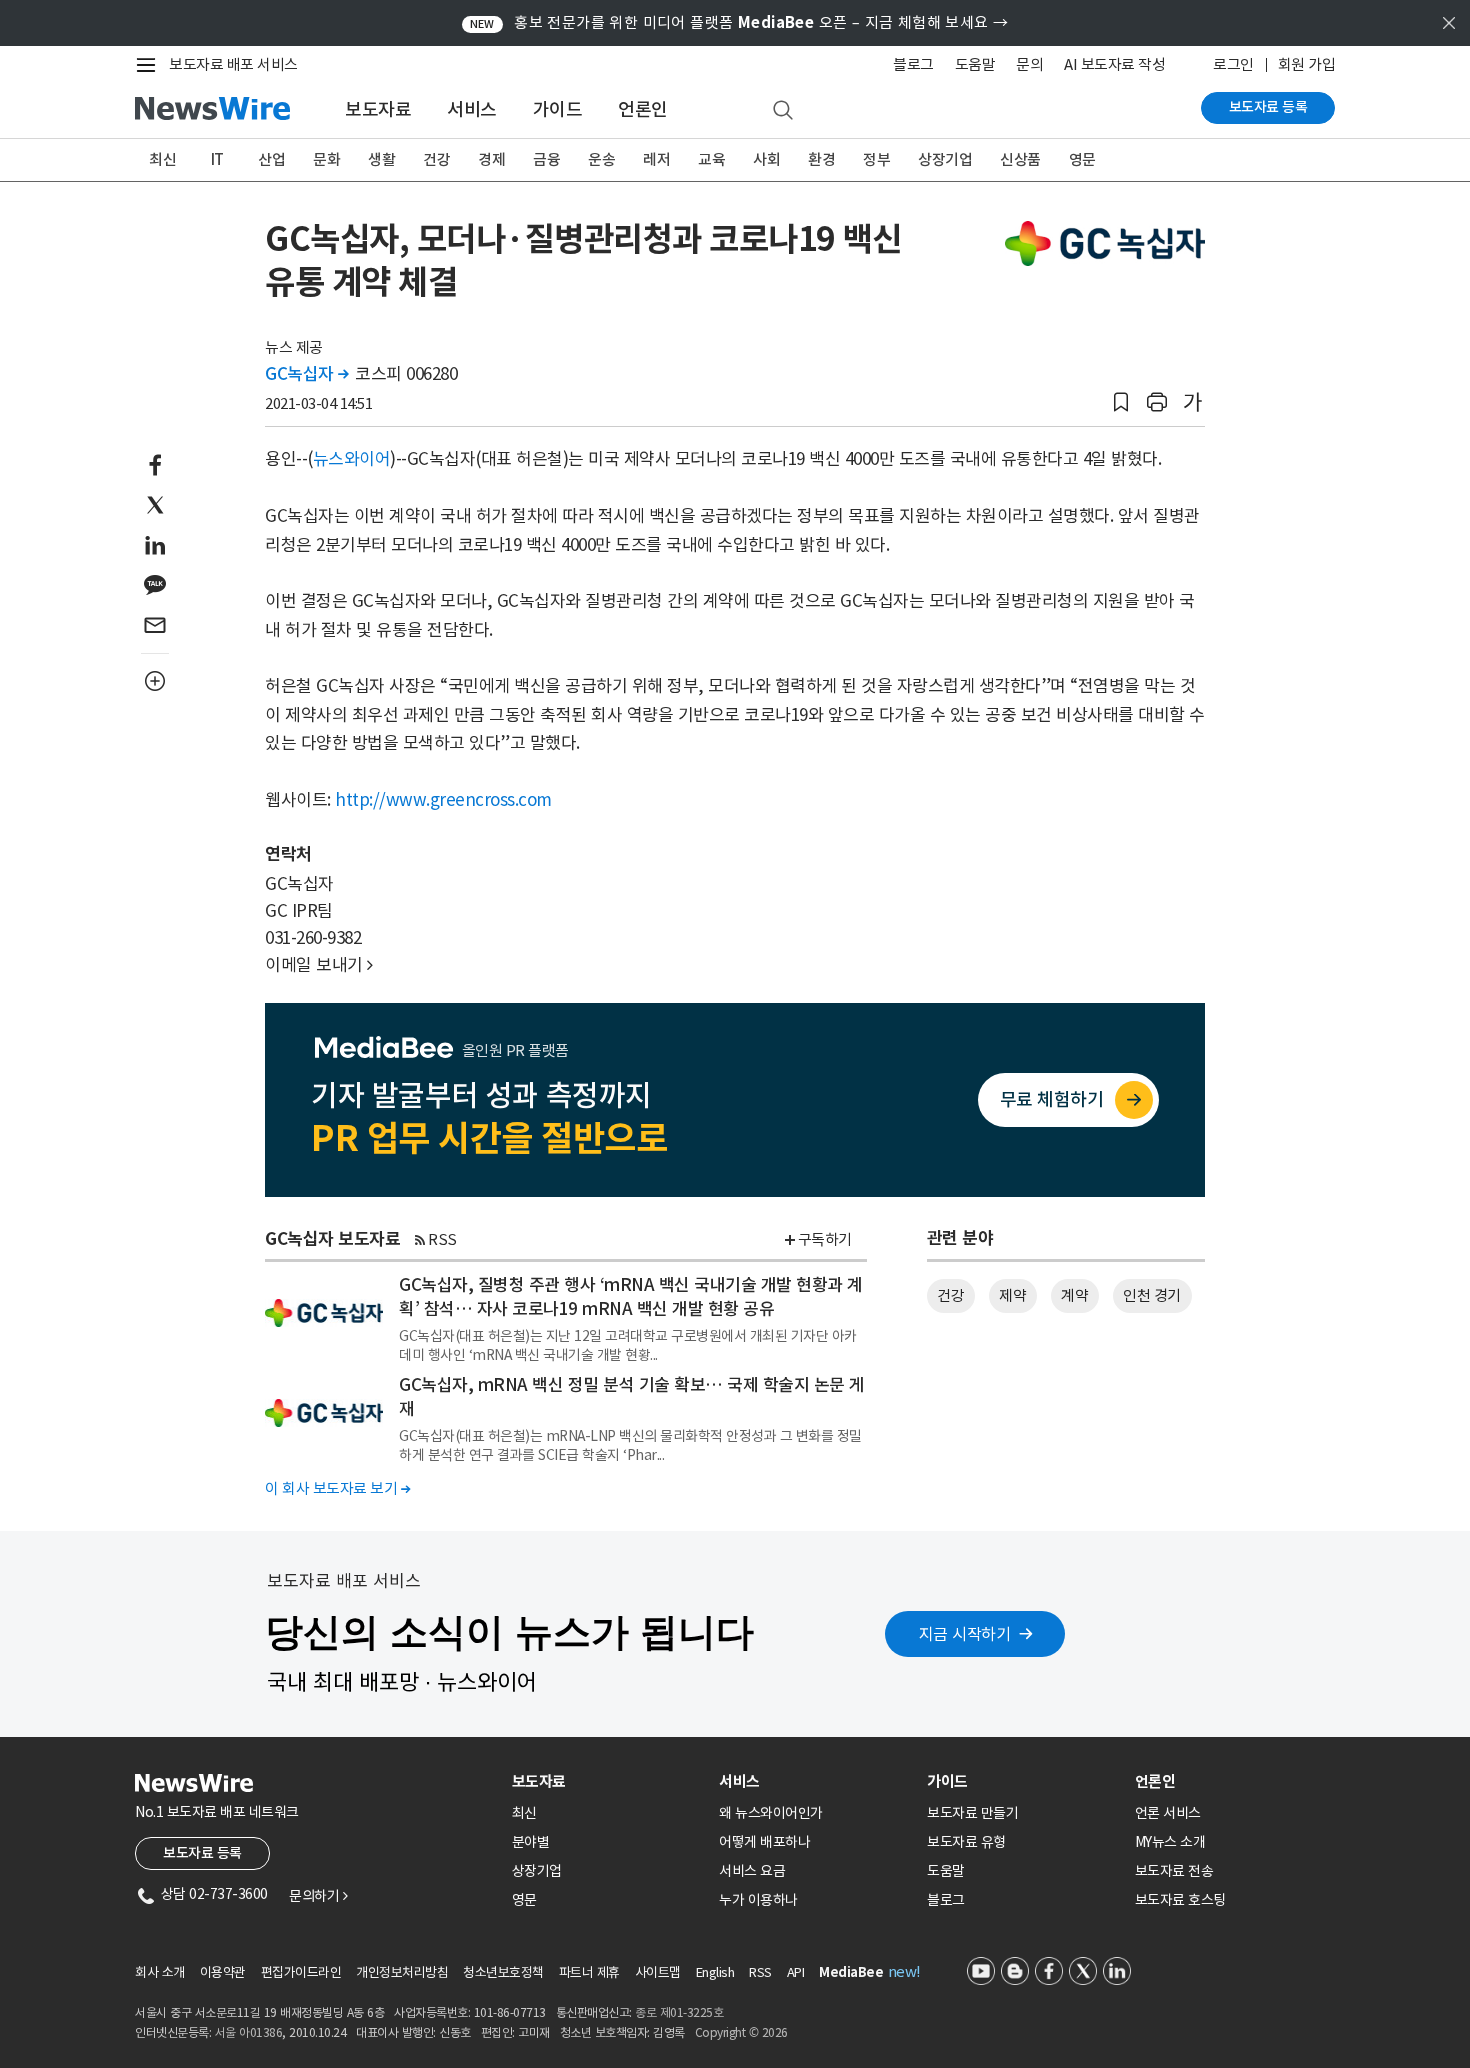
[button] (1121, 402)
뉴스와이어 (352, 459)
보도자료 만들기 (972, 1813)
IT (217, 159)
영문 (1082, 159)
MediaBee (851, 1972)
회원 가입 (1307, 64)
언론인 (643, 109)
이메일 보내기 (319, 965)
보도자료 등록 (1268, 107)
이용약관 (223, 1972)
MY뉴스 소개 (1170, 1842)
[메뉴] (150, 65)
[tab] (608, 1781)
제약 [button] (1012, 1295)
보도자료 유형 (966, 1842)
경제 (491, 159)
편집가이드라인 (301, 1972)
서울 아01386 (249, 2032)
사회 (766, 159)
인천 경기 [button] (1152, 1295)
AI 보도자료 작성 (1114, 64)
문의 (1029, 64)
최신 (162, 159)
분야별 (531, 1842)
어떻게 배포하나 (764, 1842)
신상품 (1020, 159)
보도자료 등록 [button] (202, 1853)
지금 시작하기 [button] (965, 1634)
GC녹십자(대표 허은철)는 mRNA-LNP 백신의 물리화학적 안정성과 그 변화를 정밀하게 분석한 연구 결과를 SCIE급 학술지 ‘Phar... (630, 1445)
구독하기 (825, 1239)
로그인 (1233, 64)
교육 (711, 159)
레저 (656, 159)
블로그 (913, 64)
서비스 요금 (752, 1871)
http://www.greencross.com (443, 800)
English (715, 1972)
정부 (876, 159)
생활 (381, 159)
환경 (821, 159)
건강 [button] (950, 1295)
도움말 (975, 64)
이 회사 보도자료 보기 (337, 1488)
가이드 (558, 109)
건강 (436, 159)
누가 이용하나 (758, 1900)
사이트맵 (658, 1972)
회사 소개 (160, 1972)
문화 (326, 159)
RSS (442, 1239)
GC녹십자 (307, 374)
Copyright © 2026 (741, 2032)
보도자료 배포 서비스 (233, 64)
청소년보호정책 (503, 1972)
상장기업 (945, 159)
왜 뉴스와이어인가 (771, 1813)
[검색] (783, 111)
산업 (271, 159)
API (796, 1972)
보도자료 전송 (1174, 1871)
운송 (601, 159)
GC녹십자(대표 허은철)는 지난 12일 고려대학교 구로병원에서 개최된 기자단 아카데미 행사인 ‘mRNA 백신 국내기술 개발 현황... (628, 1345)
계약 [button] (1074, 1295)
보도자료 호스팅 (1180, 1900)
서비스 (472, 109)
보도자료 (378, 109)
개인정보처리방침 (402, 1972)
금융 (546, 159)
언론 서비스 (1168, 1813)
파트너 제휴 (589, 1972)
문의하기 (318, 1896)
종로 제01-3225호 (679, 2012)
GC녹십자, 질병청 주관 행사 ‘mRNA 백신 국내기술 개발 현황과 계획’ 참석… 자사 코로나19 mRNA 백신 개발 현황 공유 (631, 1297)
